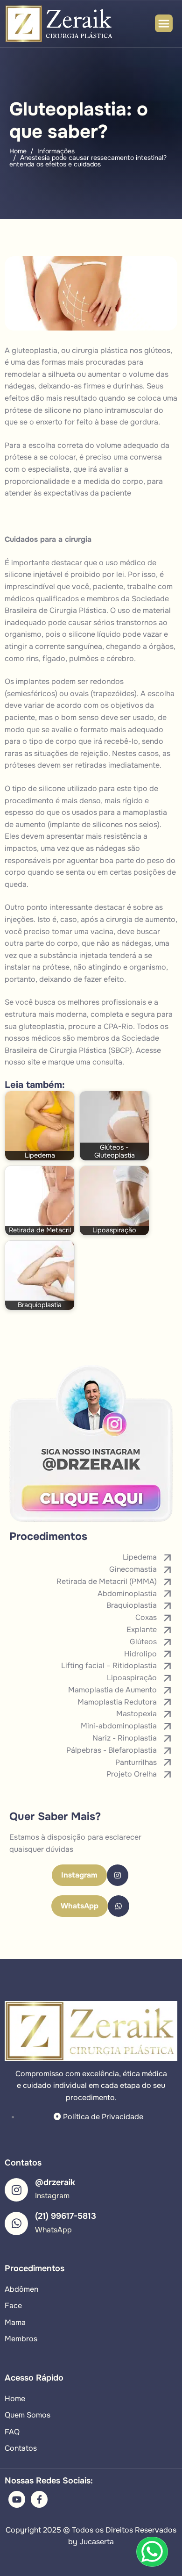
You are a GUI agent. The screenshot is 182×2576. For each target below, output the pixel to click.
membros (103, 599)
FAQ (12, 2432)
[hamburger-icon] (164, 23)
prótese (18, 410)
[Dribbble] (17, 2499)
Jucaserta (97, 2542)
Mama (15, 2322)
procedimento (29, 801)
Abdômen (21, 2289)
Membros (21, 2339)
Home (15, 2399)
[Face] (39, 2499)
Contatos (21, 2448)
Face (13, 2306)
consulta (107, 1062)
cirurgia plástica (100, 350)
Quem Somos (28, 2415)
